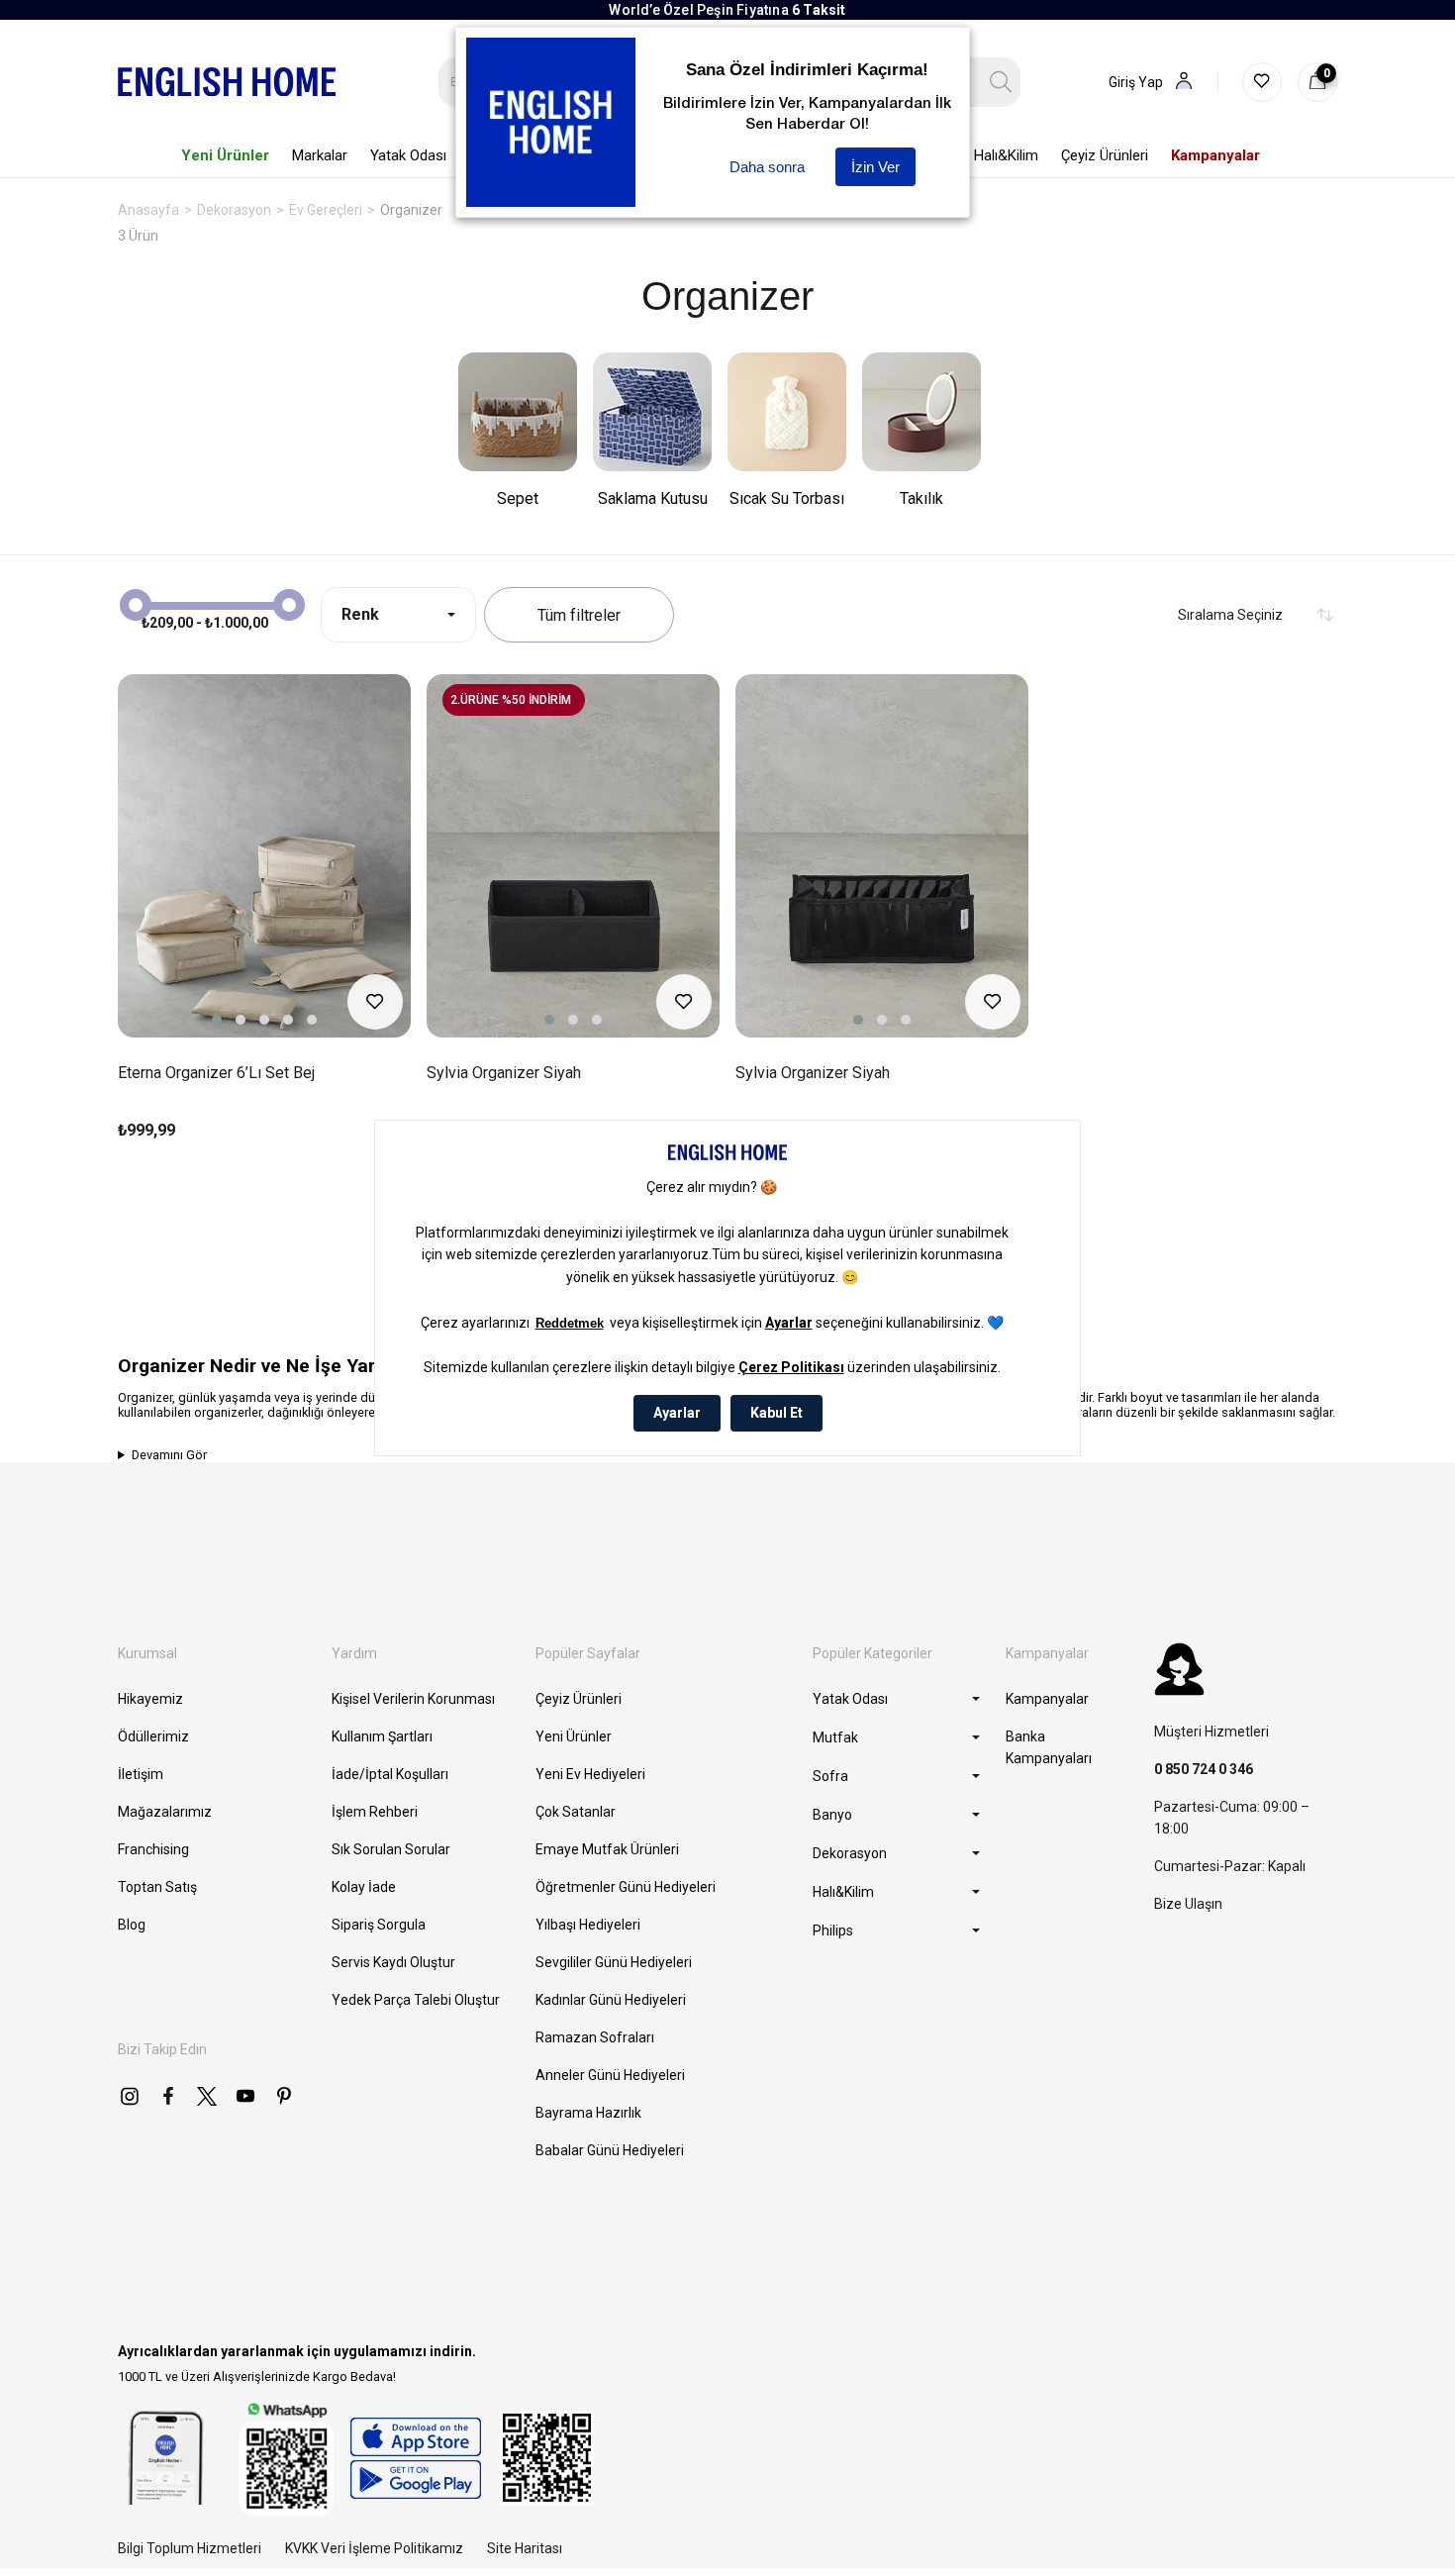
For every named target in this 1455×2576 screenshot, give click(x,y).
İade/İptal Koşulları (390, 1774)
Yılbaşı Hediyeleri (588, 1925)
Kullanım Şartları (382, 1736)
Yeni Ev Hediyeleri (590, 1774)
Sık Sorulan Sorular (391, 1849)
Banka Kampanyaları (1049, 1747)
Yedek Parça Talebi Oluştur (416, 2000)
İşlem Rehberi (375, 1812)
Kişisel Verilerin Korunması (413, 1699)
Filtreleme (579, 615)
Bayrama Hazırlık (588, 2113)
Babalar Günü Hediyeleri (610, 2150)
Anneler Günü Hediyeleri (610, 2075)
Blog (132, 1925)
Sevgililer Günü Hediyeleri (614, 1962)
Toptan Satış (157, 1887)
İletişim (141, 1774)
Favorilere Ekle (375, 1002)
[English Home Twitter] (207, 2096)
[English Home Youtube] (245, 2096)
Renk (360, 614)
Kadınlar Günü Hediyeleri (611, 2000)
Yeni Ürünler (574, 1736)
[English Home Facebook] (168, 2096)
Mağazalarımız (165, 1812)
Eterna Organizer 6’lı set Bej (216, 1073)
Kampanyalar (1047, 1699)
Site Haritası (525, 2548)
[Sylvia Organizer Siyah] (573, 856)
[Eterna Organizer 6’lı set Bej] (264, 856)
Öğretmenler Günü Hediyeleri (626, 1887)
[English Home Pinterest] (284, 2096)
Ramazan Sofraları (595, 2037)
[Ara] (1001, 82)
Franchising (153, 1849)
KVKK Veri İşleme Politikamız (374, 2548)
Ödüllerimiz (153, 1736)
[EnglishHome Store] (415, 2458)
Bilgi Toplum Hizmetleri (190, 2548)
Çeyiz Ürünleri (579, 1699)
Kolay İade (364, 1887)
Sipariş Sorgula (379, 1925)
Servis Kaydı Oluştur (393, 1962)
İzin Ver (875, 167)
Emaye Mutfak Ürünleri (607, 1849)
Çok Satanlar (576, 1812)
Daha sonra (767, 167)
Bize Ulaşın (1188, 1904)
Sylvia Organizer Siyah (504, 1073)
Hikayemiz (150, 1699)
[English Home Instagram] (130, 2096)
